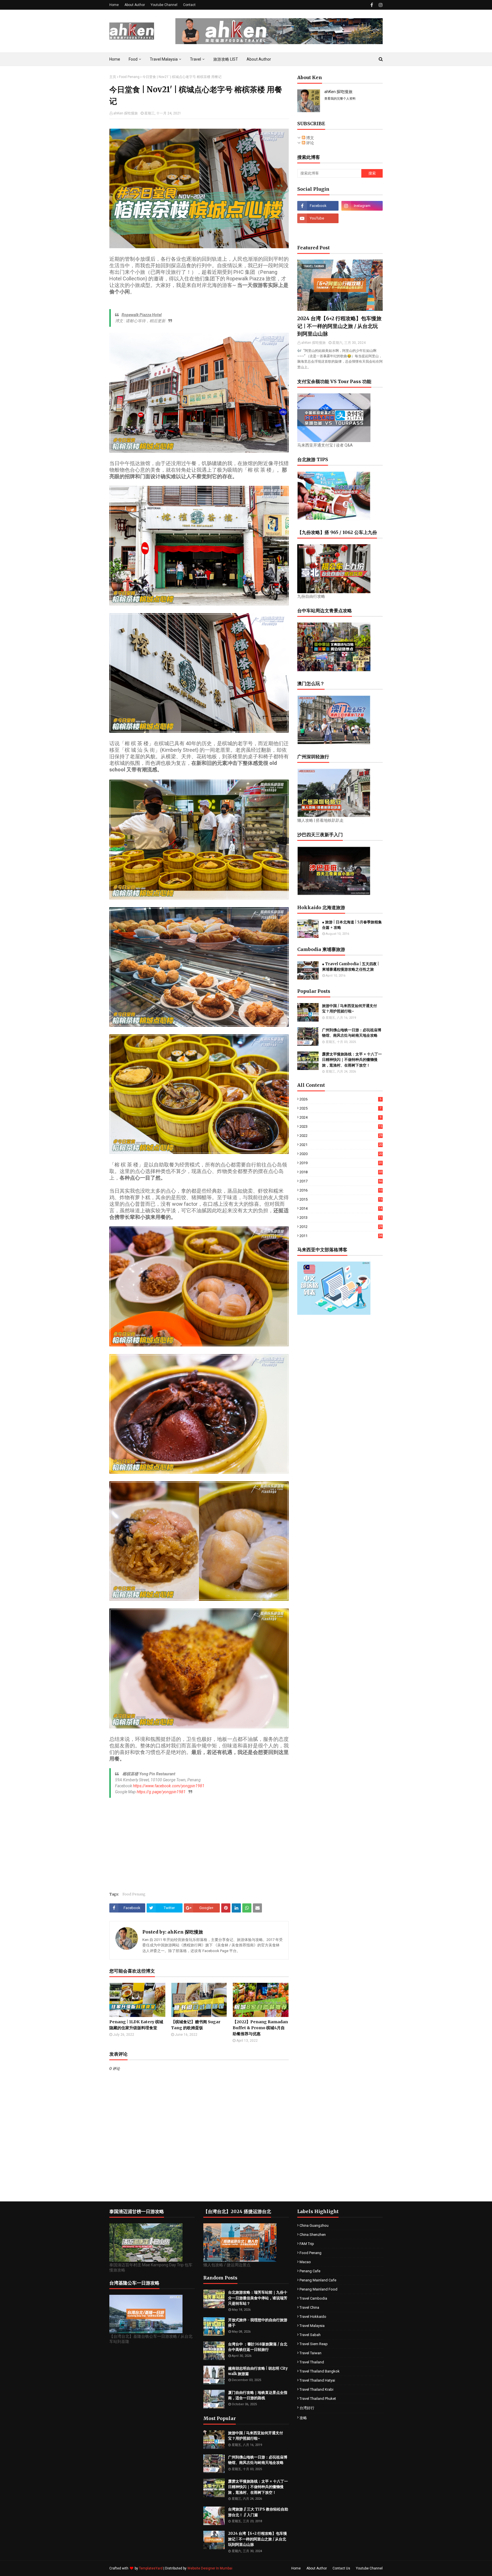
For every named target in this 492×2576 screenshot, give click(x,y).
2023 (341, 1126)
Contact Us (341, 2568)
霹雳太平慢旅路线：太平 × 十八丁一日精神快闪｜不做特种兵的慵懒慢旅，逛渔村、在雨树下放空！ (352, 1060)
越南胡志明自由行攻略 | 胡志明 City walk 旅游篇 (258, 2371)
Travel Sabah (310, 2335)
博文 (310, 138)
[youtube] (318, 218)
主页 (113, 77)
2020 (341, 1154)
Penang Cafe (310, 2271)
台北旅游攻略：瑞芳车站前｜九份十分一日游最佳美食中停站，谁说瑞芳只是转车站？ (258, 2298)
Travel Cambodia (313, 2298)
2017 (341, 1181)
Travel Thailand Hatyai (317, 2380)
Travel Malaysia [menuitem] (164, 59)
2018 (341, 1172)
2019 (341, 1163)
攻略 (303, 2418)
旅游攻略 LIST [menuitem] (226, 59)
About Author (135, 5)
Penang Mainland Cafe (318, 2280)
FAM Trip (307, 2244)
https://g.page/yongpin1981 (161, 1792)
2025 (340, 1108)
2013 (341, 1218)
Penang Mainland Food (318, 2289)
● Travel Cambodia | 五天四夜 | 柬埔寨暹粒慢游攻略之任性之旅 (350, 967)
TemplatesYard (151, 2568)
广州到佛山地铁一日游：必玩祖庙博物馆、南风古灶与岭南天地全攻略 (352, 1033)
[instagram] (380, 5)
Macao (305, 2262)
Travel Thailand (312, 2362)
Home (114, 5)
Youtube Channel (164, 5)
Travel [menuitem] (195, 59)
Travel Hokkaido (313, 2317)
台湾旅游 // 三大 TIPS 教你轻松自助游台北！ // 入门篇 (258, 2512)
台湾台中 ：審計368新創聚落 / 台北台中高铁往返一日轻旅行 (258, 2347)
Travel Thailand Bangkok (320, 2371)
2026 (340, 1099)
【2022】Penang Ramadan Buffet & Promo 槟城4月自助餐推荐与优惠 (260, 2028)
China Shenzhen (313, 2235)
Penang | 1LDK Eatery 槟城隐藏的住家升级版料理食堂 (136, 2025)
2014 (341, 1208)
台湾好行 (307, 2408)
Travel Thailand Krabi (316, 2389)
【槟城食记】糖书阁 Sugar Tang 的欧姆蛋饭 (196, 2025)
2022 (341, 1136)
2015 (341, 1199)
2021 (341, 1145)
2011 (341, 1236)
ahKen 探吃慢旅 (126, 113)
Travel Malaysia (312, 2326)
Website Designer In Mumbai (210, 2568)
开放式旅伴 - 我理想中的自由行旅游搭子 (258, 2323)
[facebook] (372, 5)
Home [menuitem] (115, 59)
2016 (341, 1190)
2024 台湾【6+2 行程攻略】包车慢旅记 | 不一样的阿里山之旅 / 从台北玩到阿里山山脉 (339, 326)
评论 (310, 143)
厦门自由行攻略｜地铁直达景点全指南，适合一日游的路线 (258, 2395)
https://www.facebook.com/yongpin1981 (169, 1786)
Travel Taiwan (310, 2353)
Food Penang (129, 77)
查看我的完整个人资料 (340, 99)
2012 (341, 1227)
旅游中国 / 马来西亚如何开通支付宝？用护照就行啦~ (349, 1009)
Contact (189, 5)
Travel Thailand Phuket (318, 2399)
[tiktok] (362, 218)
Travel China (309, 2307)
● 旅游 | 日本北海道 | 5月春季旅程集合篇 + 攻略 (352, 925)
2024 (340, 1117)
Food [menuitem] (133, 59)
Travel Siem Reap (314, 2344)
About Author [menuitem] (259, 59)
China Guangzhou (314, 2225)
